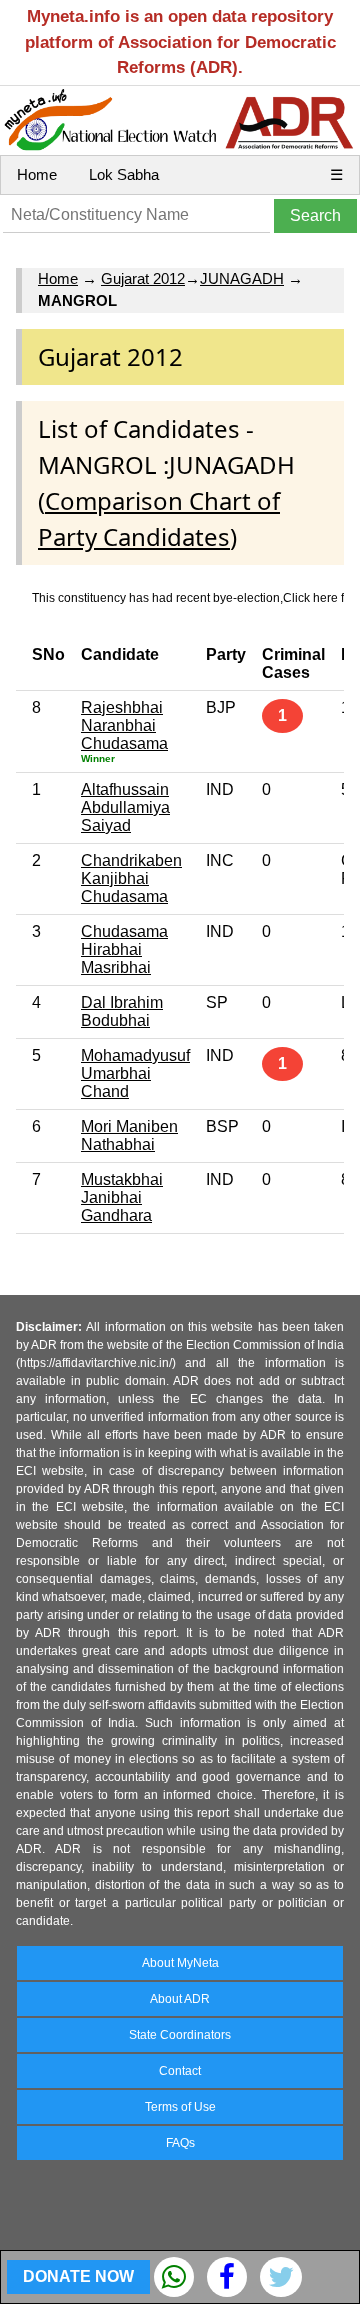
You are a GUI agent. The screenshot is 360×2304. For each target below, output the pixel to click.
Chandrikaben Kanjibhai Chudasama (131, 878)
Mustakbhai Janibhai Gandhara (122, 1197)
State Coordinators (180, 2035)
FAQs (180, 2143)
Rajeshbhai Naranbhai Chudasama (124, 725)
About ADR (180, 1999)
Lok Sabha (124, 174)
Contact (180, 2071)
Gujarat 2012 (143, 278)
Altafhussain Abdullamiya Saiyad (125, 807)
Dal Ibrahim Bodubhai (122, 1011)
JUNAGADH (242, 278)
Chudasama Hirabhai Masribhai (124, 949)
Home (37, 174)
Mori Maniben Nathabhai (129, 1135)
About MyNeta (180, 1963)
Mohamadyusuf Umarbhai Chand (135, 1073)
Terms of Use (180, 2107)
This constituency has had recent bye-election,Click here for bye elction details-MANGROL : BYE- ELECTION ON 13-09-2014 (188, 598)
